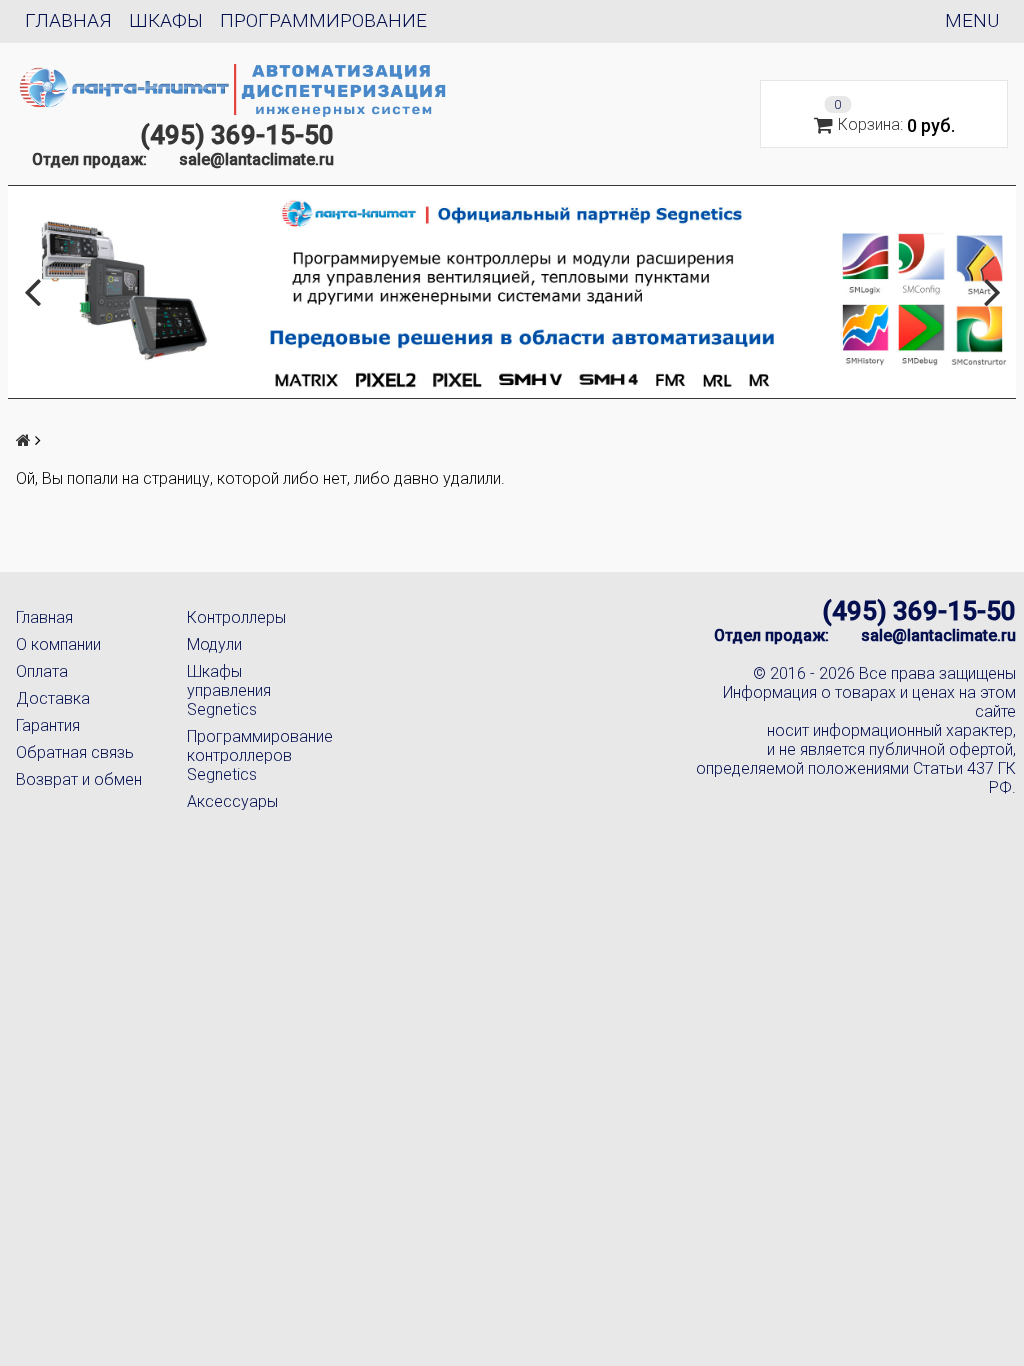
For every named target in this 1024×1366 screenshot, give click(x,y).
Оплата (42, 671)
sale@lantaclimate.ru (256, 159)
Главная (68, 20)
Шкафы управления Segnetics (229, 690)
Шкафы (166, 20)
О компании (58, 644)
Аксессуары (232, 801)
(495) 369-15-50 (237, 135)
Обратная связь (75, 752)
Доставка (53, 698)
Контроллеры (236, 617)
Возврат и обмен (79, 779)
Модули (214, 644)
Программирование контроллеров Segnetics (256, 755)
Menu (972, 20)
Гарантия (48, 725)
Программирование (323, 20)
